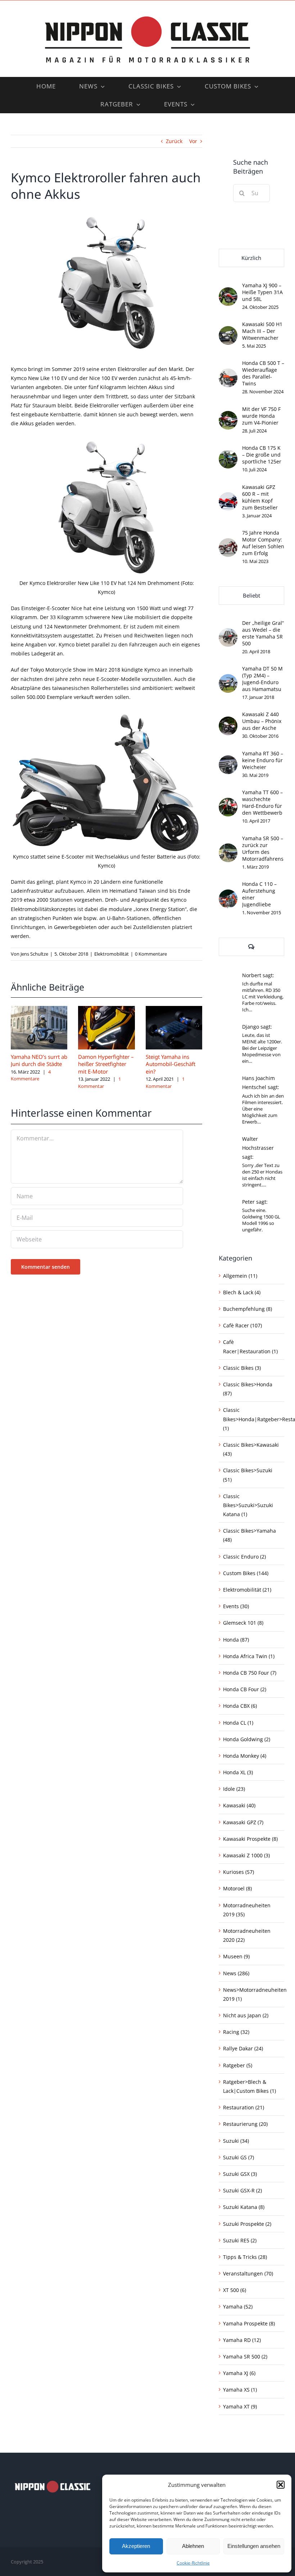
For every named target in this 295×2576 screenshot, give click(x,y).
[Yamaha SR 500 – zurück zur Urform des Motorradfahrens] (228, 848)
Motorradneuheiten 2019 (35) (247, 1910)
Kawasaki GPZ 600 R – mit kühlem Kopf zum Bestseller (260, 497)
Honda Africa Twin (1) (249, 1656)
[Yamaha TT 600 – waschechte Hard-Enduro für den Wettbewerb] (228, 802)
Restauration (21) (244, 2107)
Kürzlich (251, 258)
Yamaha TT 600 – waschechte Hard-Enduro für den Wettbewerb (262, 802)
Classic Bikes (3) (242, 1368)
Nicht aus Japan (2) (246, 2015)
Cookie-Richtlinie (193, 2563)
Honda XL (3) (238, 1772)
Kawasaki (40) (239, 1805)
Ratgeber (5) (238, 2065)
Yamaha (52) (238, 2307)
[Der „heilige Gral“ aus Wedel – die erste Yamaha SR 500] (228, 633)
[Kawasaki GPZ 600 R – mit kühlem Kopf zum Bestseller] (228, 497)
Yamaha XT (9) (240, 2406)
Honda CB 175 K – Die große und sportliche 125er (262, 455)
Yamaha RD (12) (242, 2340)
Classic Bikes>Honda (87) (248, 1389)
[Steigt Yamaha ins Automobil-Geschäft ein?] (174, 1009)
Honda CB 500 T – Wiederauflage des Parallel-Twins (263, 373)
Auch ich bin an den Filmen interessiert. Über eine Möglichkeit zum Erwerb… (263, 1109)
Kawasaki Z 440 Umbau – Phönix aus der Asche (262, 721)
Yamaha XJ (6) (239, 2373)
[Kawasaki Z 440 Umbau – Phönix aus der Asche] (228, 721)
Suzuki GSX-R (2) (242, 2190)
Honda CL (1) (238, 1723)
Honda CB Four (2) (245, 1689)
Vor (193, 141)
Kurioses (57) (239, 1872)
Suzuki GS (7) (239, 2157)
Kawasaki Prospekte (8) (250, 1839)
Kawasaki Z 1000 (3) (246, 1855)
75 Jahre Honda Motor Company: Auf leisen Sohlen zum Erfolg (263, 543)
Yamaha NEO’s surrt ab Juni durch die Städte (39, 1060)
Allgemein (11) (240, 1276)
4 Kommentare (31, 1075)
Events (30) (236, 1606)
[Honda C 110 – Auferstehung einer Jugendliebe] (228, 894)
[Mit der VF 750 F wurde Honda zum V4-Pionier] (228, 415)
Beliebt (251, 595)
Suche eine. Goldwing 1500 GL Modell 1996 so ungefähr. (261, 1220)
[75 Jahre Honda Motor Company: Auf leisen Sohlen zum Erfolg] (228, 543)
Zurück (174, 141)
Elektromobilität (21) (247, 1590)
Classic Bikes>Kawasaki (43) (251, 1449)
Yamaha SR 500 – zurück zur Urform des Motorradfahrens (263, 848)
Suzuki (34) (236, 2141)
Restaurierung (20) (245, 2124)
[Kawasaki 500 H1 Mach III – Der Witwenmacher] (228, 331)
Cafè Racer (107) (242, 1325)
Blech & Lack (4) (242, 1292)
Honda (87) (236, 1640)
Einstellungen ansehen (254, 2546)
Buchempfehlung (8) (248, 1309)
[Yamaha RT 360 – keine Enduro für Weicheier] (228, 760)
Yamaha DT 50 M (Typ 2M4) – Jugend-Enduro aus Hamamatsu (262, 679)
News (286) (236, 1973)
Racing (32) (236, 2032)
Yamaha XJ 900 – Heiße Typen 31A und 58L (262, 292)
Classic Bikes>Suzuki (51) (248, 1475)
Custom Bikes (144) (246, 1573)
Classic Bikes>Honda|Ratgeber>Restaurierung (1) (252, 1419)
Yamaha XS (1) (240, 2390)
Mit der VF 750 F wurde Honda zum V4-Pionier (261, 416)
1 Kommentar (99, 1083)
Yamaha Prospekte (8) (249, 2323)
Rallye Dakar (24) (243, 2048)
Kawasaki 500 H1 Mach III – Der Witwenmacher (262, 331)
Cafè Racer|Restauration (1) (250, 1346)
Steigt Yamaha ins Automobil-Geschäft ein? (171, 1064)
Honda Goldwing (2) (247, 1739)
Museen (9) (236, 1956)
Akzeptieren (136, 2546)
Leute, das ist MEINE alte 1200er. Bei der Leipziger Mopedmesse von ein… (262, 1048)
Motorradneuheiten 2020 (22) (247, 1935)
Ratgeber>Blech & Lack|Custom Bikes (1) (249, 2086)
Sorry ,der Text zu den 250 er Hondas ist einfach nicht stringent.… (262, 1175)
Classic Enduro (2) (244, 1557)
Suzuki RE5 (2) (240, 2240)
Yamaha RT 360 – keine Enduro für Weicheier (263, 760)
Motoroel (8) (237, 1888)
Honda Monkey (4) (245, 1756)
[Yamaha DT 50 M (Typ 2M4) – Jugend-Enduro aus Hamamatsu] (228, 679)
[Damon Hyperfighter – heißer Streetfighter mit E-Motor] (106, 1009)
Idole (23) (234, 1789)
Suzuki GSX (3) (240, 2174)
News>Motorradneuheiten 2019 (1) (252, 1994)
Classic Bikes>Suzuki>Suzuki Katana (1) (248, 1505)
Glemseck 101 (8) (243, 1623)
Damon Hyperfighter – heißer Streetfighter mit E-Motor (106, 1064)
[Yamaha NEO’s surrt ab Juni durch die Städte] (39, 1009)
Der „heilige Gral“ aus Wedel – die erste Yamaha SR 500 (263, 633)
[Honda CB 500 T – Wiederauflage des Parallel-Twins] (228, 373)
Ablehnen (193, 2546)
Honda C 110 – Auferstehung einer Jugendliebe (259, 894)
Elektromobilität (112, 954)
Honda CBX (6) (240, 1706)
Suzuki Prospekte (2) (247, 2224)
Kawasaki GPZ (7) (243, 1822)
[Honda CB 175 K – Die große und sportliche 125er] (228, 454)
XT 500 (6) (235, 2290)
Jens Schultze (34, 954)
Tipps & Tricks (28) (245, 2257)
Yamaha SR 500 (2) (245, 2357)
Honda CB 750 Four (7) (250, 1673)
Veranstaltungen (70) (248, 2273)
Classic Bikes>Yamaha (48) (249, 1535)
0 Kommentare (151, 954)
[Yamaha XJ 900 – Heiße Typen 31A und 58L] (228, 292)
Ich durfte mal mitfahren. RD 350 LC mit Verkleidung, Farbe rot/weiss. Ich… (263, 997)
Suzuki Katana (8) (244, 2207)
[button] (281, 2485)
